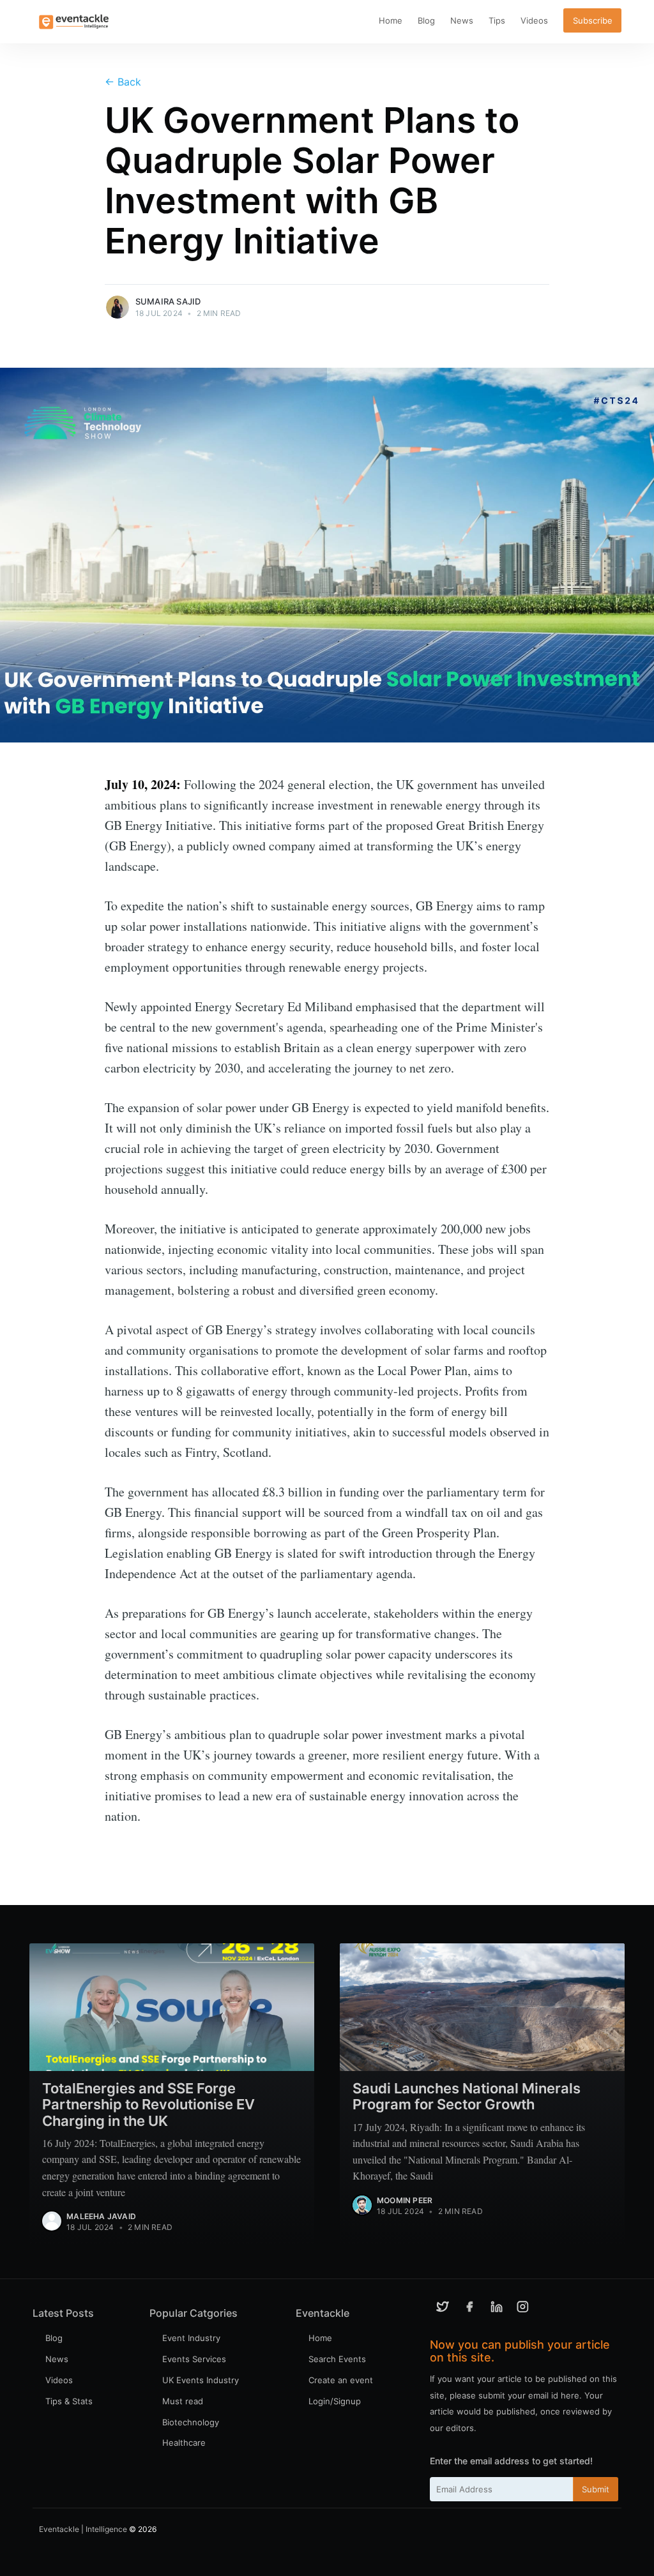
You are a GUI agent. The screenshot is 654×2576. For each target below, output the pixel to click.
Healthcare (184, 2443)
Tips (497, 20)
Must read (183, 2401)
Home (391, 20)
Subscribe (593, 20)
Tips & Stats (69, 2401)
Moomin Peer (405, 2200)
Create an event (341, 2380)
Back (123, 82)
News (462, 20)
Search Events (337, 2359)
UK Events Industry (201, 2380)
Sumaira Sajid (168, 301)
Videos (534, 20)
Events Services (194, 2359)
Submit (596, 2489)
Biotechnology (191, 2422)
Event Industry (191, 2338)
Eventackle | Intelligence (83, 2529)
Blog (426, 20)
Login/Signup (335, 2401)
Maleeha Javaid (101, 2216)
